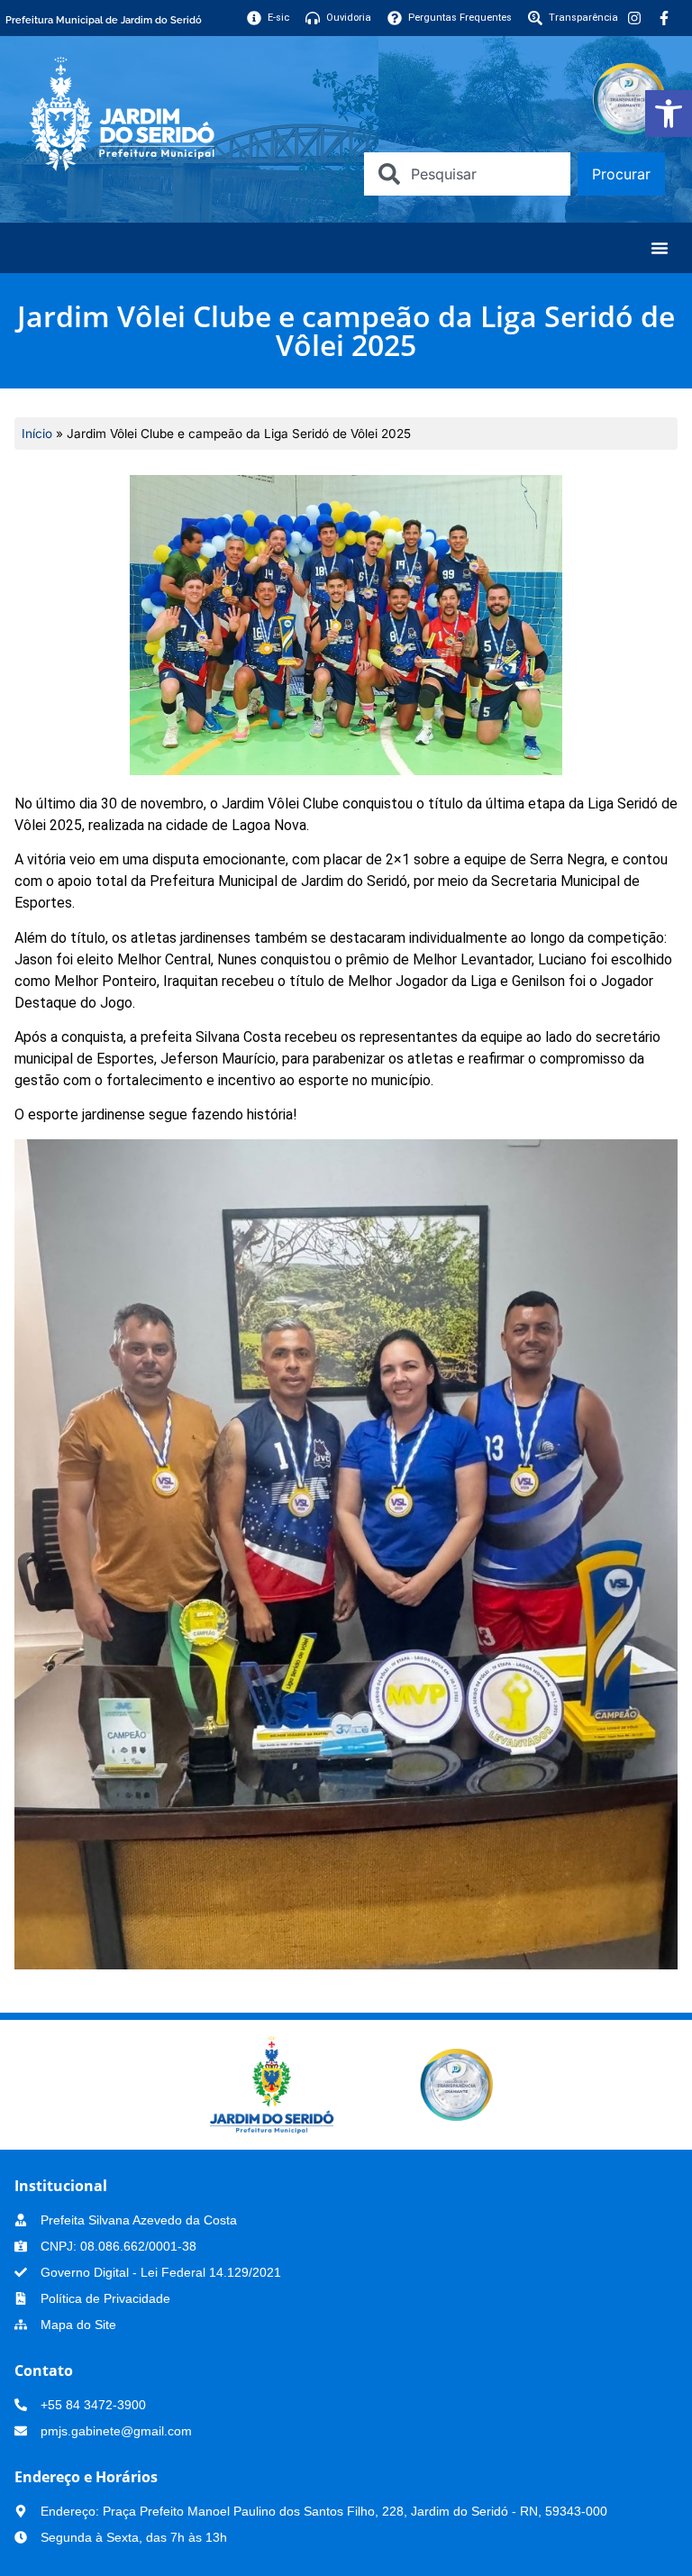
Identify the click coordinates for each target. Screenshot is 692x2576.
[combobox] (467, 174)
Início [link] (37, 434)
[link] (669, 114)
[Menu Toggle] (660, 248)
